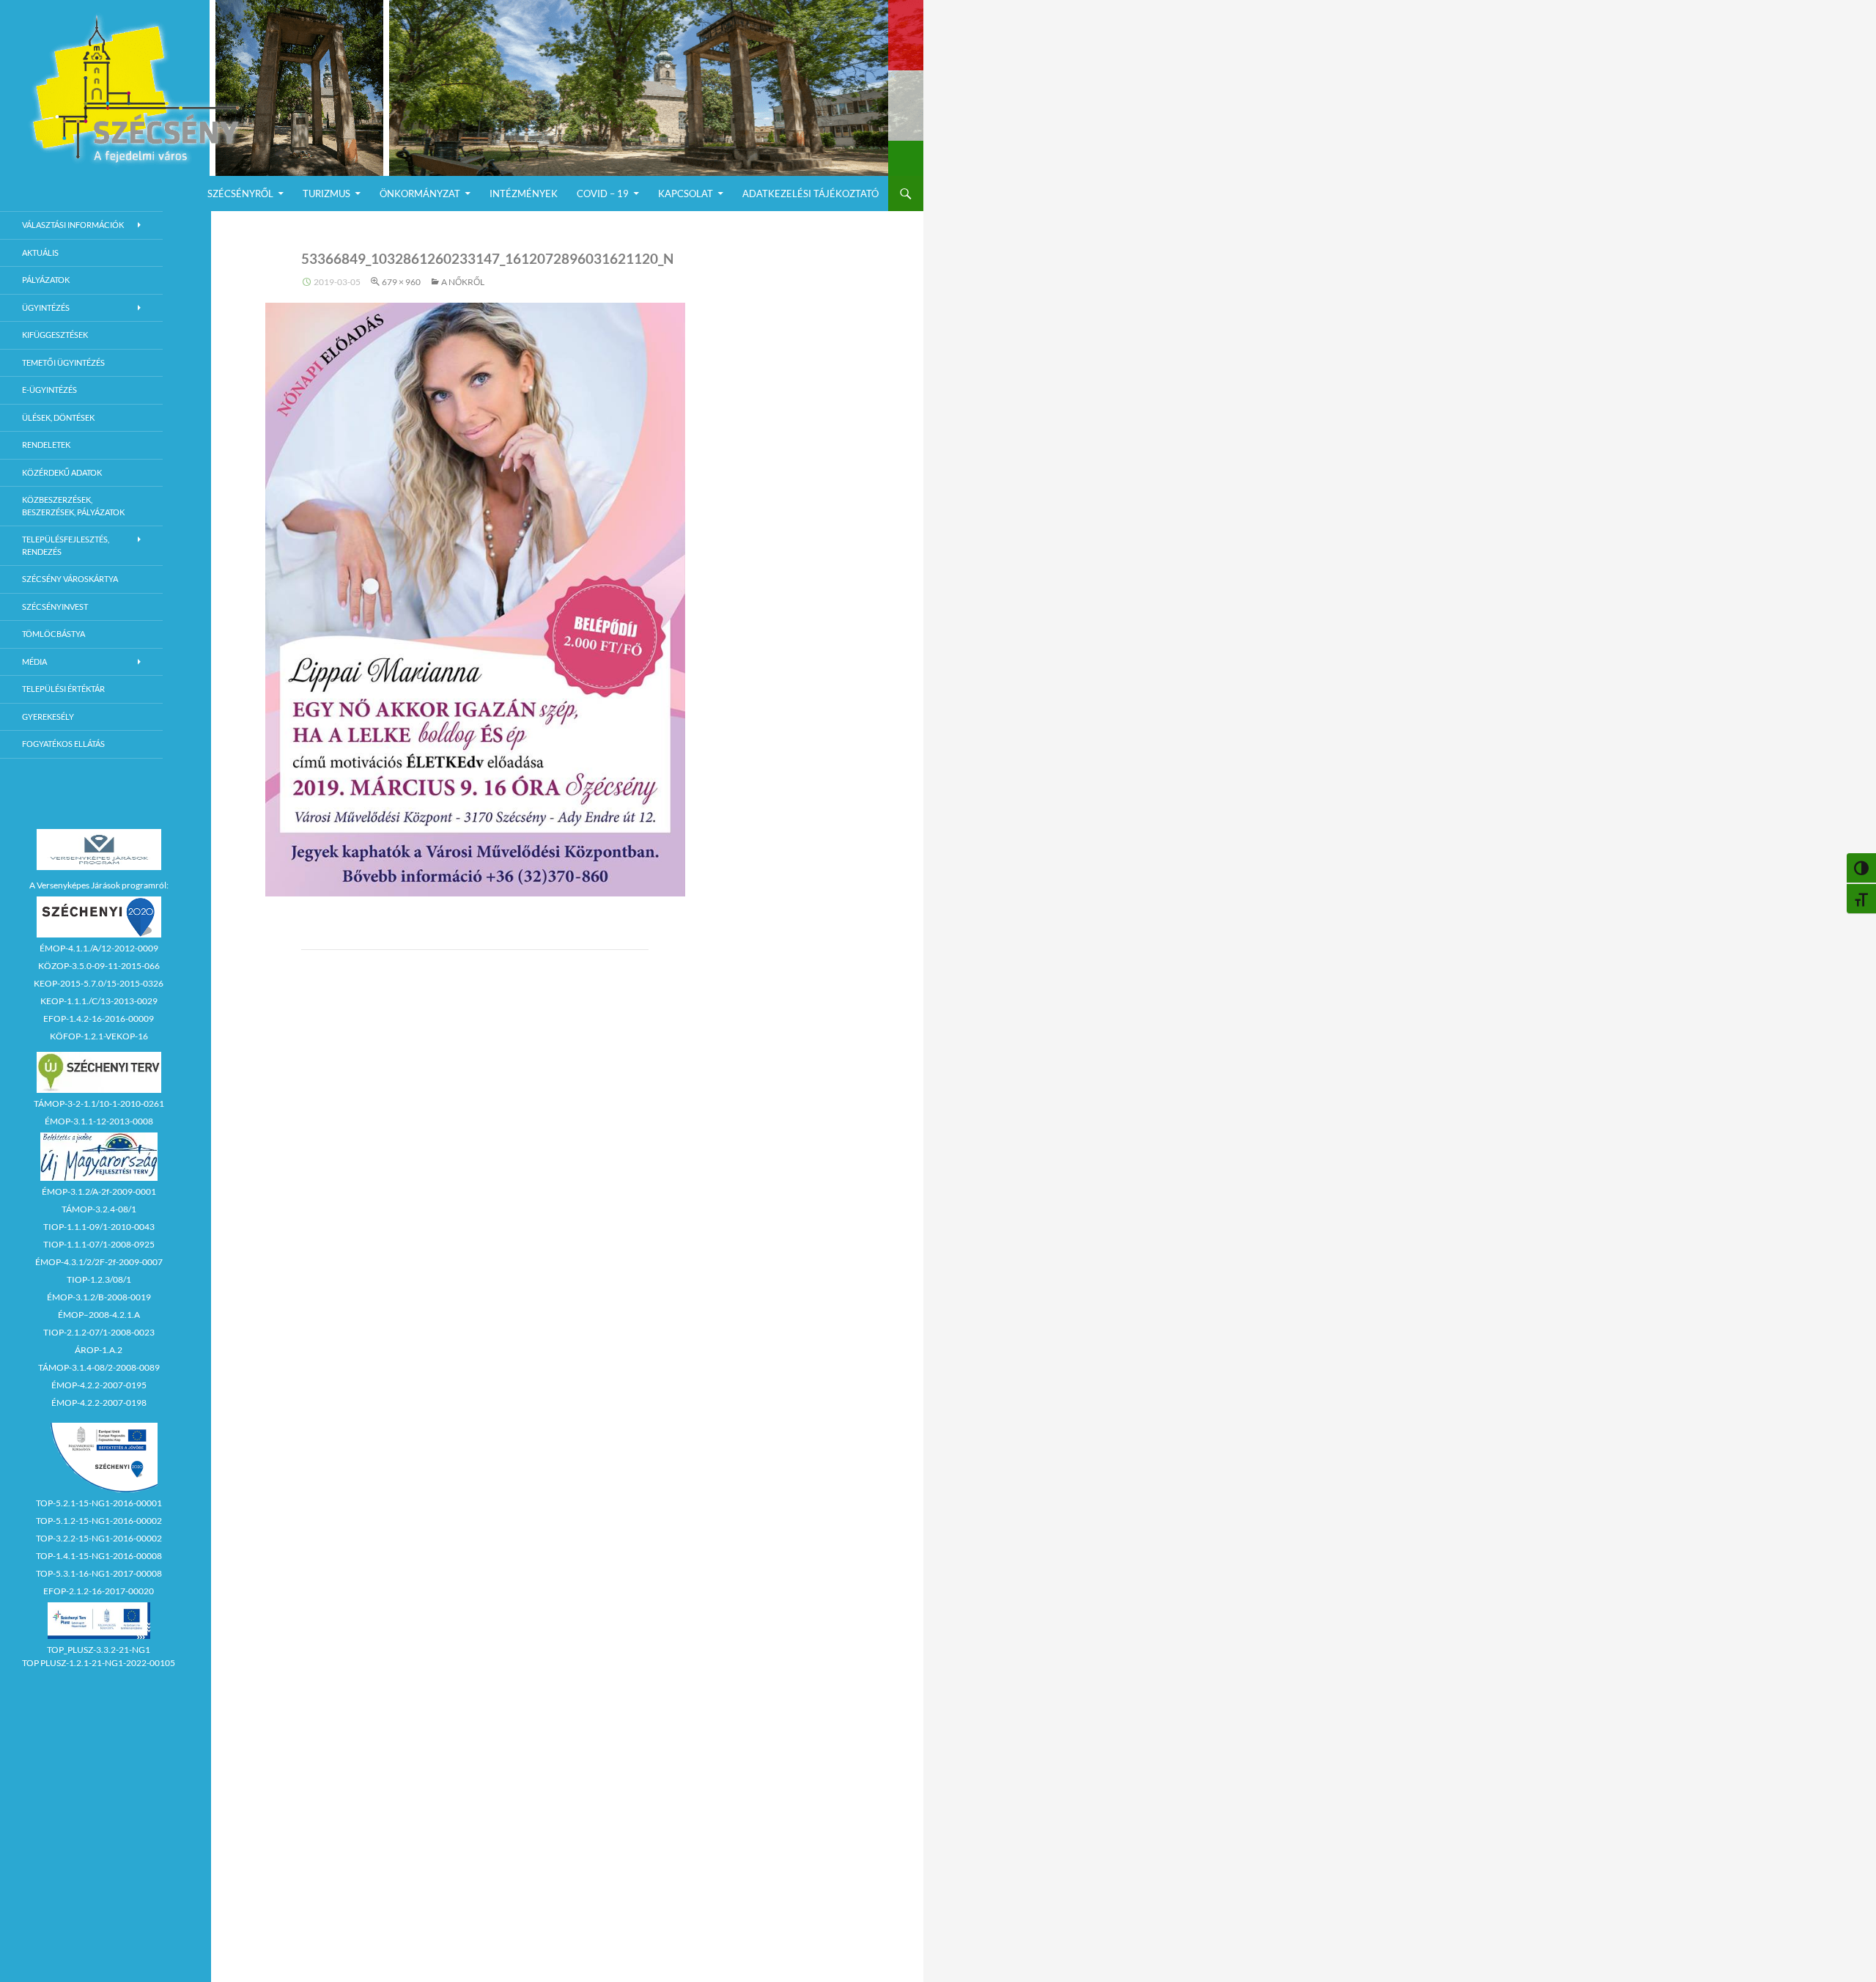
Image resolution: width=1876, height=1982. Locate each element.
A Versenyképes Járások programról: (99, 885)
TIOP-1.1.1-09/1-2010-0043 (99, 1227)
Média (34, 662)
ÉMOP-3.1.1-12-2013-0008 (99, 1121)
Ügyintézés (46, 307)
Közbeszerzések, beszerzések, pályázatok (73, 506)
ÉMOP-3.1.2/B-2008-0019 (99, 1297)
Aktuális (40, 253)
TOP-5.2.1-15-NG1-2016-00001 (99, 1503)
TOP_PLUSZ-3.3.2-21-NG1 (99, 1650)
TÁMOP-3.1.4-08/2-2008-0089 (99, 1367)
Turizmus (326, 194)
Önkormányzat (420, 194)
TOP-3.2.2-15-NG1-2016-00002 (99, 1538)
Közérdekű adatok (62, 472)
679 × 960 (401, 282)
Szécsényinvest (55, 607)
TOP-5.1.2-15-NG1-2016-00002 (99, 1521)
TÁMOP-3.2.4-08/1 (99, 1209)
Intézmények (524, 194)
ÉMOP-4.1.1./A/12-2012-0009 (99, 948)
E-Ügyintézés (49, 390)
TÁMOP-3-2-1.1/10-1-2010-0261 (99, 1104)
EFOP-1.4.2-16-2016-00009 (99, 1018)
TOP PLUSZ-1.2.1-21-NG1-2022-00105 (99, 1663)
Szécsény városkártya (70, 579)
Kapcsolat (686, 194)
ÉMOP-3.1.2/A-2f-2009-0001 (99, 1191)
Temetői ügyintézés (63, 362)
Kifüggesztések (55, 335)
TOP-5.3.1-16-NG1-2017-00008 (99, 1573)
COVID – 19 (603, 194)
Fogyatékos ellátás (63, 744)
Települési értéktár (63, 689)
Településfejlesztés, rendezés (66, 545)
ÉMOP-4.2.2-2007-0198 (99, 1403)
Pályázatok (46, 280)
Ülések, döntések (58, 417)
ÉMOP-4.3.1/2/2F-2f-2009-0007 (99, 1262)
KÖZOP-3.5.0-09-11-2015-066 (99, 966)
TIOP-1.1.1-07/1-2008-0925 (99, 1244)
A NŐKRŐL (463, 282)
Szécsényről (240, 194)
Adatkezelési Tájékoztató (810, 194)
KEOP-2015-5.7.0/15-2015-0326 (99, 983)
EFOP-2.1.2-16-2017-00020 (99, 1591)
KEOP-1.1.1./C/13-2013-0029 (99, 1001)
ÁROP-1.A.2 (99, 1350)
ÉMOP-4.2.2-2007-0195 (99, 1385)
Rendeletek (46, 445)
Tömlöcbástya (53, 634)
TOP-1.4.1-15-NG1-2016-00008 (99, 1556)
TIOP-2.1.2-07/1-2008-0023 (99, 1332)
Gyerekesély (48, 716)
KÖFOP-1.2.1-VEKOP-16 (99, 1036)
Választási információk (73, 225)
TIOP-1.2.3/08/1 (99, 1279)
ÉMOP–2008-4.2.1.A (99, 1315)
